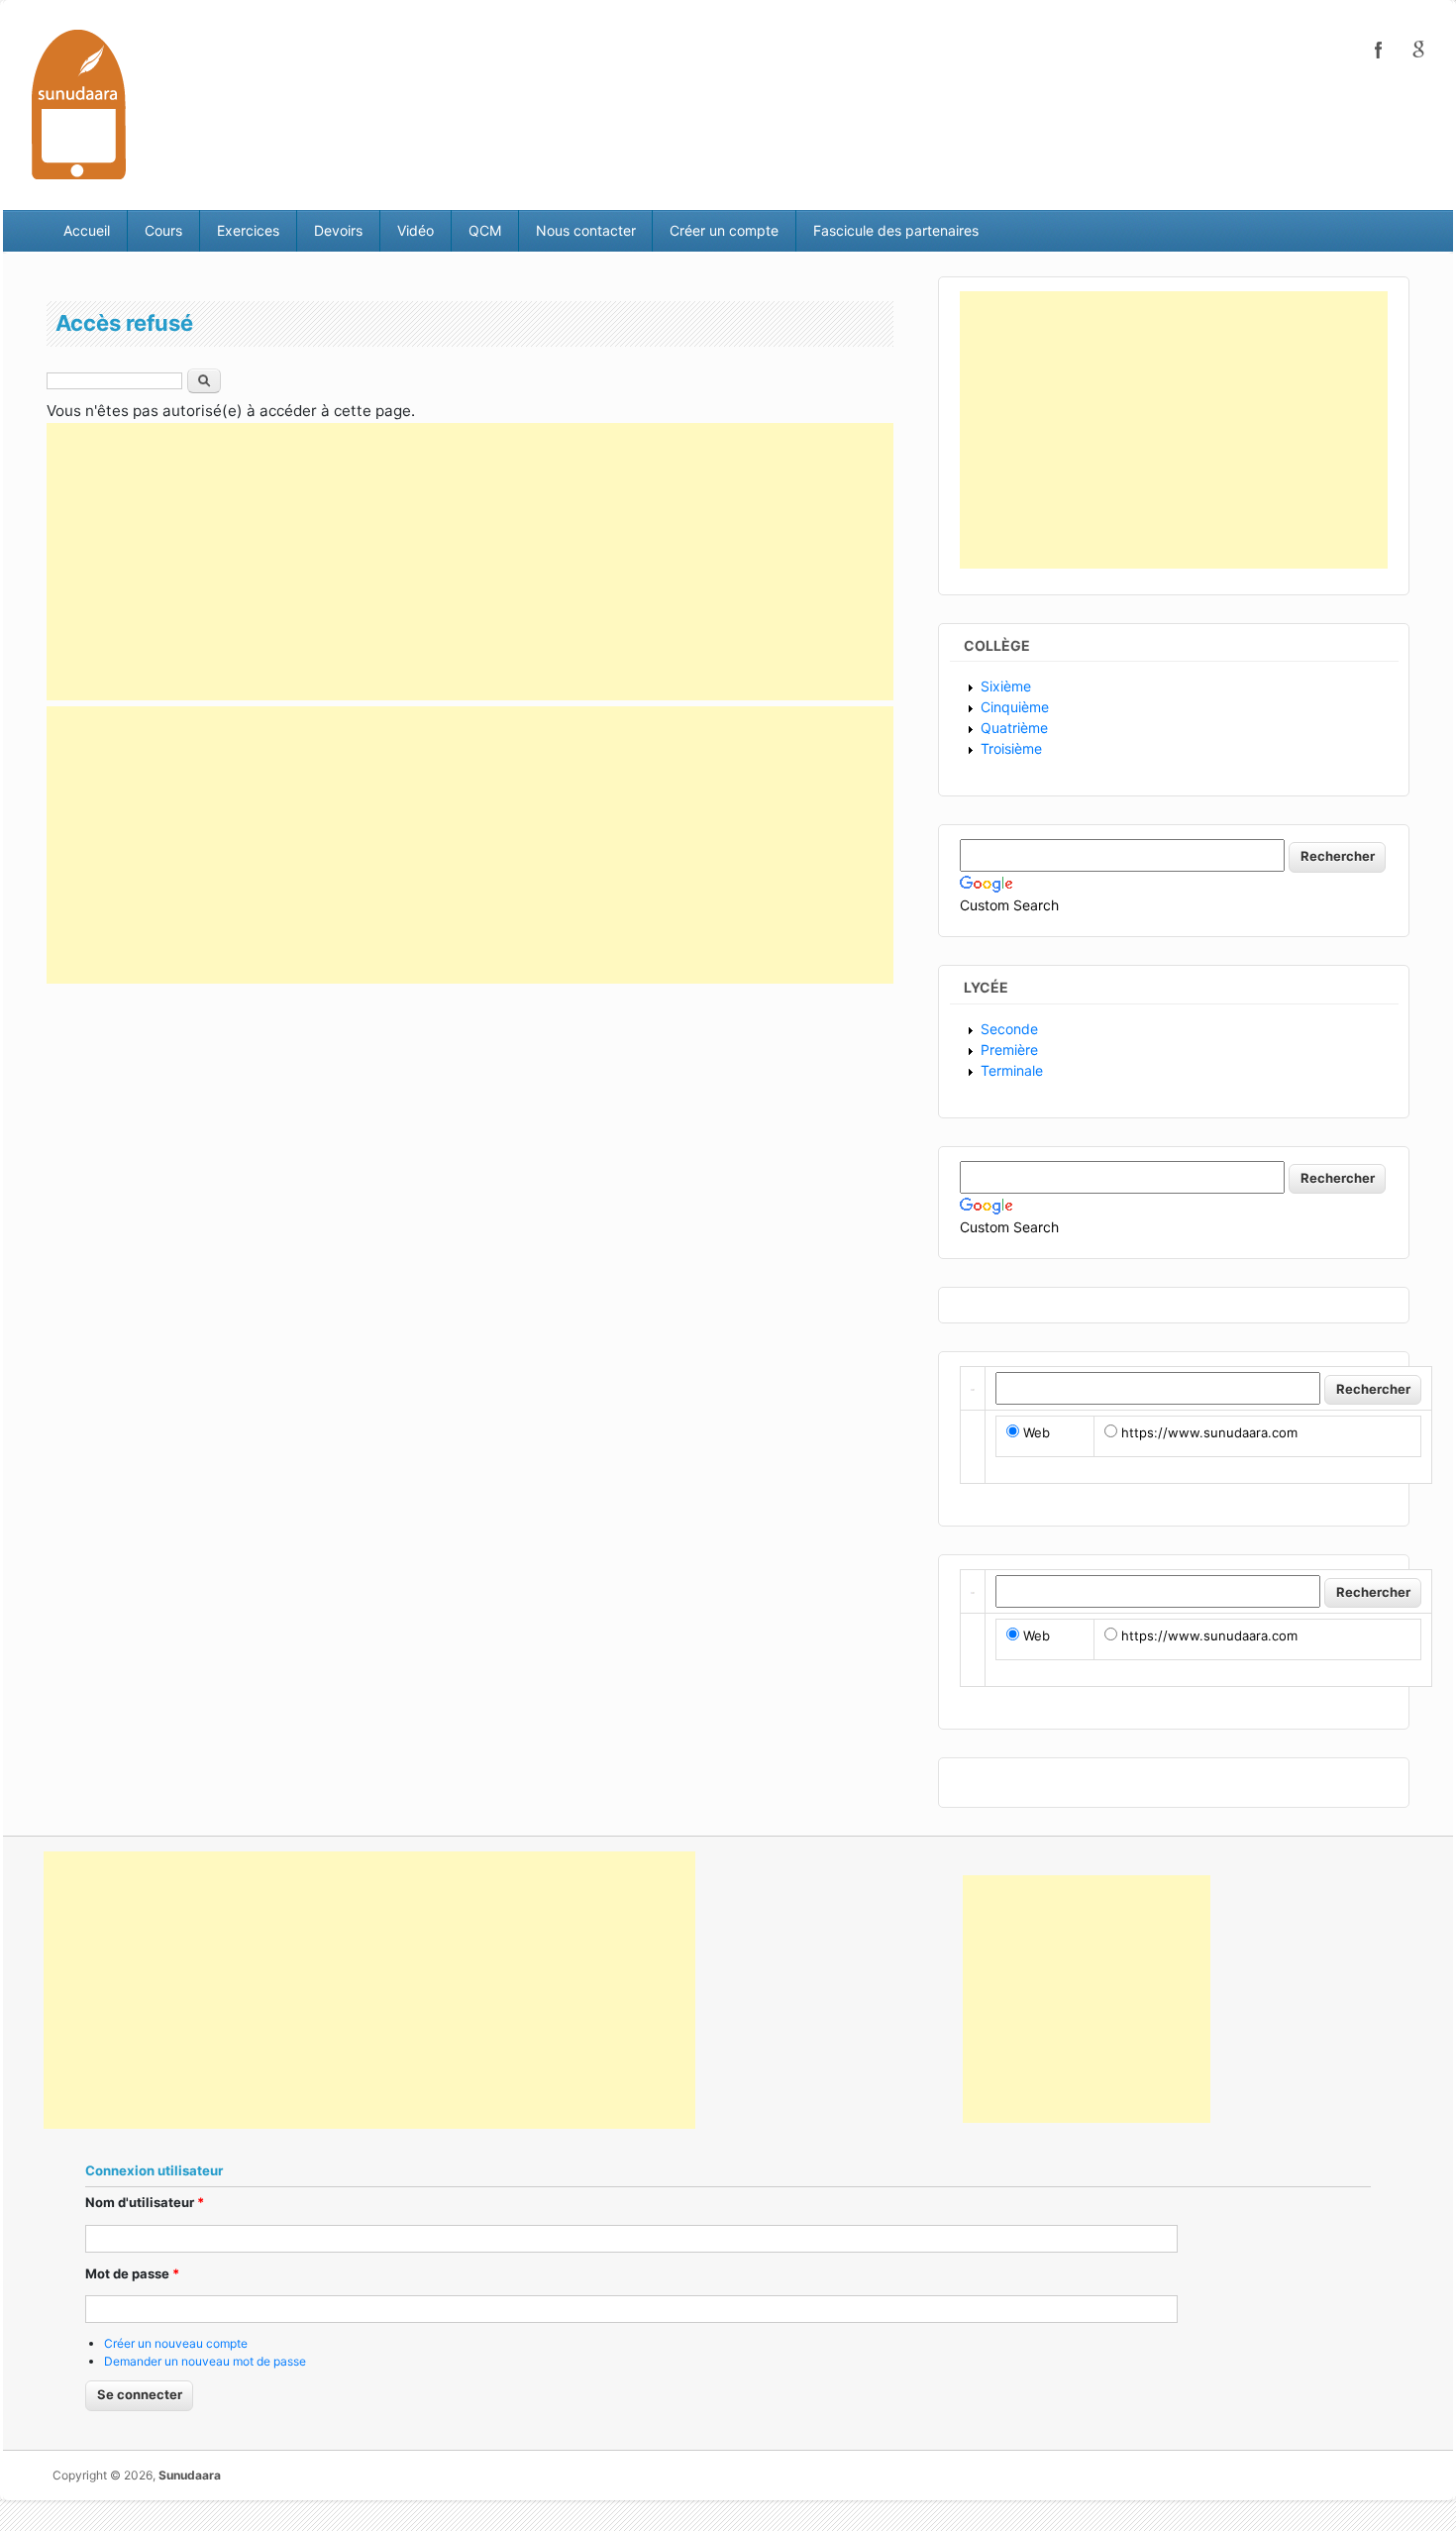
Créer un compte (724, 230)
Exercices (248, 230)
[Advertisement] (470, 562)
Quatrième (1014, 728)
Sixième (1006, 686)
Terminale (1012, 1070)
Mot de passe (132, 2273)
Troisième (1011, 748)
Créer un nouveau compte (176, 2343)
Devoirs (338, 230)
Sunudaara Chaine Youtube (1418, 50)
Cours (163, 230)
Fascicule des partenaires (896, 230)
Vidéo (416, 230)
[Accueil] (79, 104)
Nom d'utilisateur (145, 2202)
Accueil (87, 230)
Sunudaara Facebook (1379, 50)
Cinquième (1015, 707)
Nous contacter (586, 230)
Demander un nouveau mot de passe (205, 2361)
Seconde (1009, 1029)
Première (1009, 1050)
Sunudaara (190, 2475)
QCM (485, 230)
